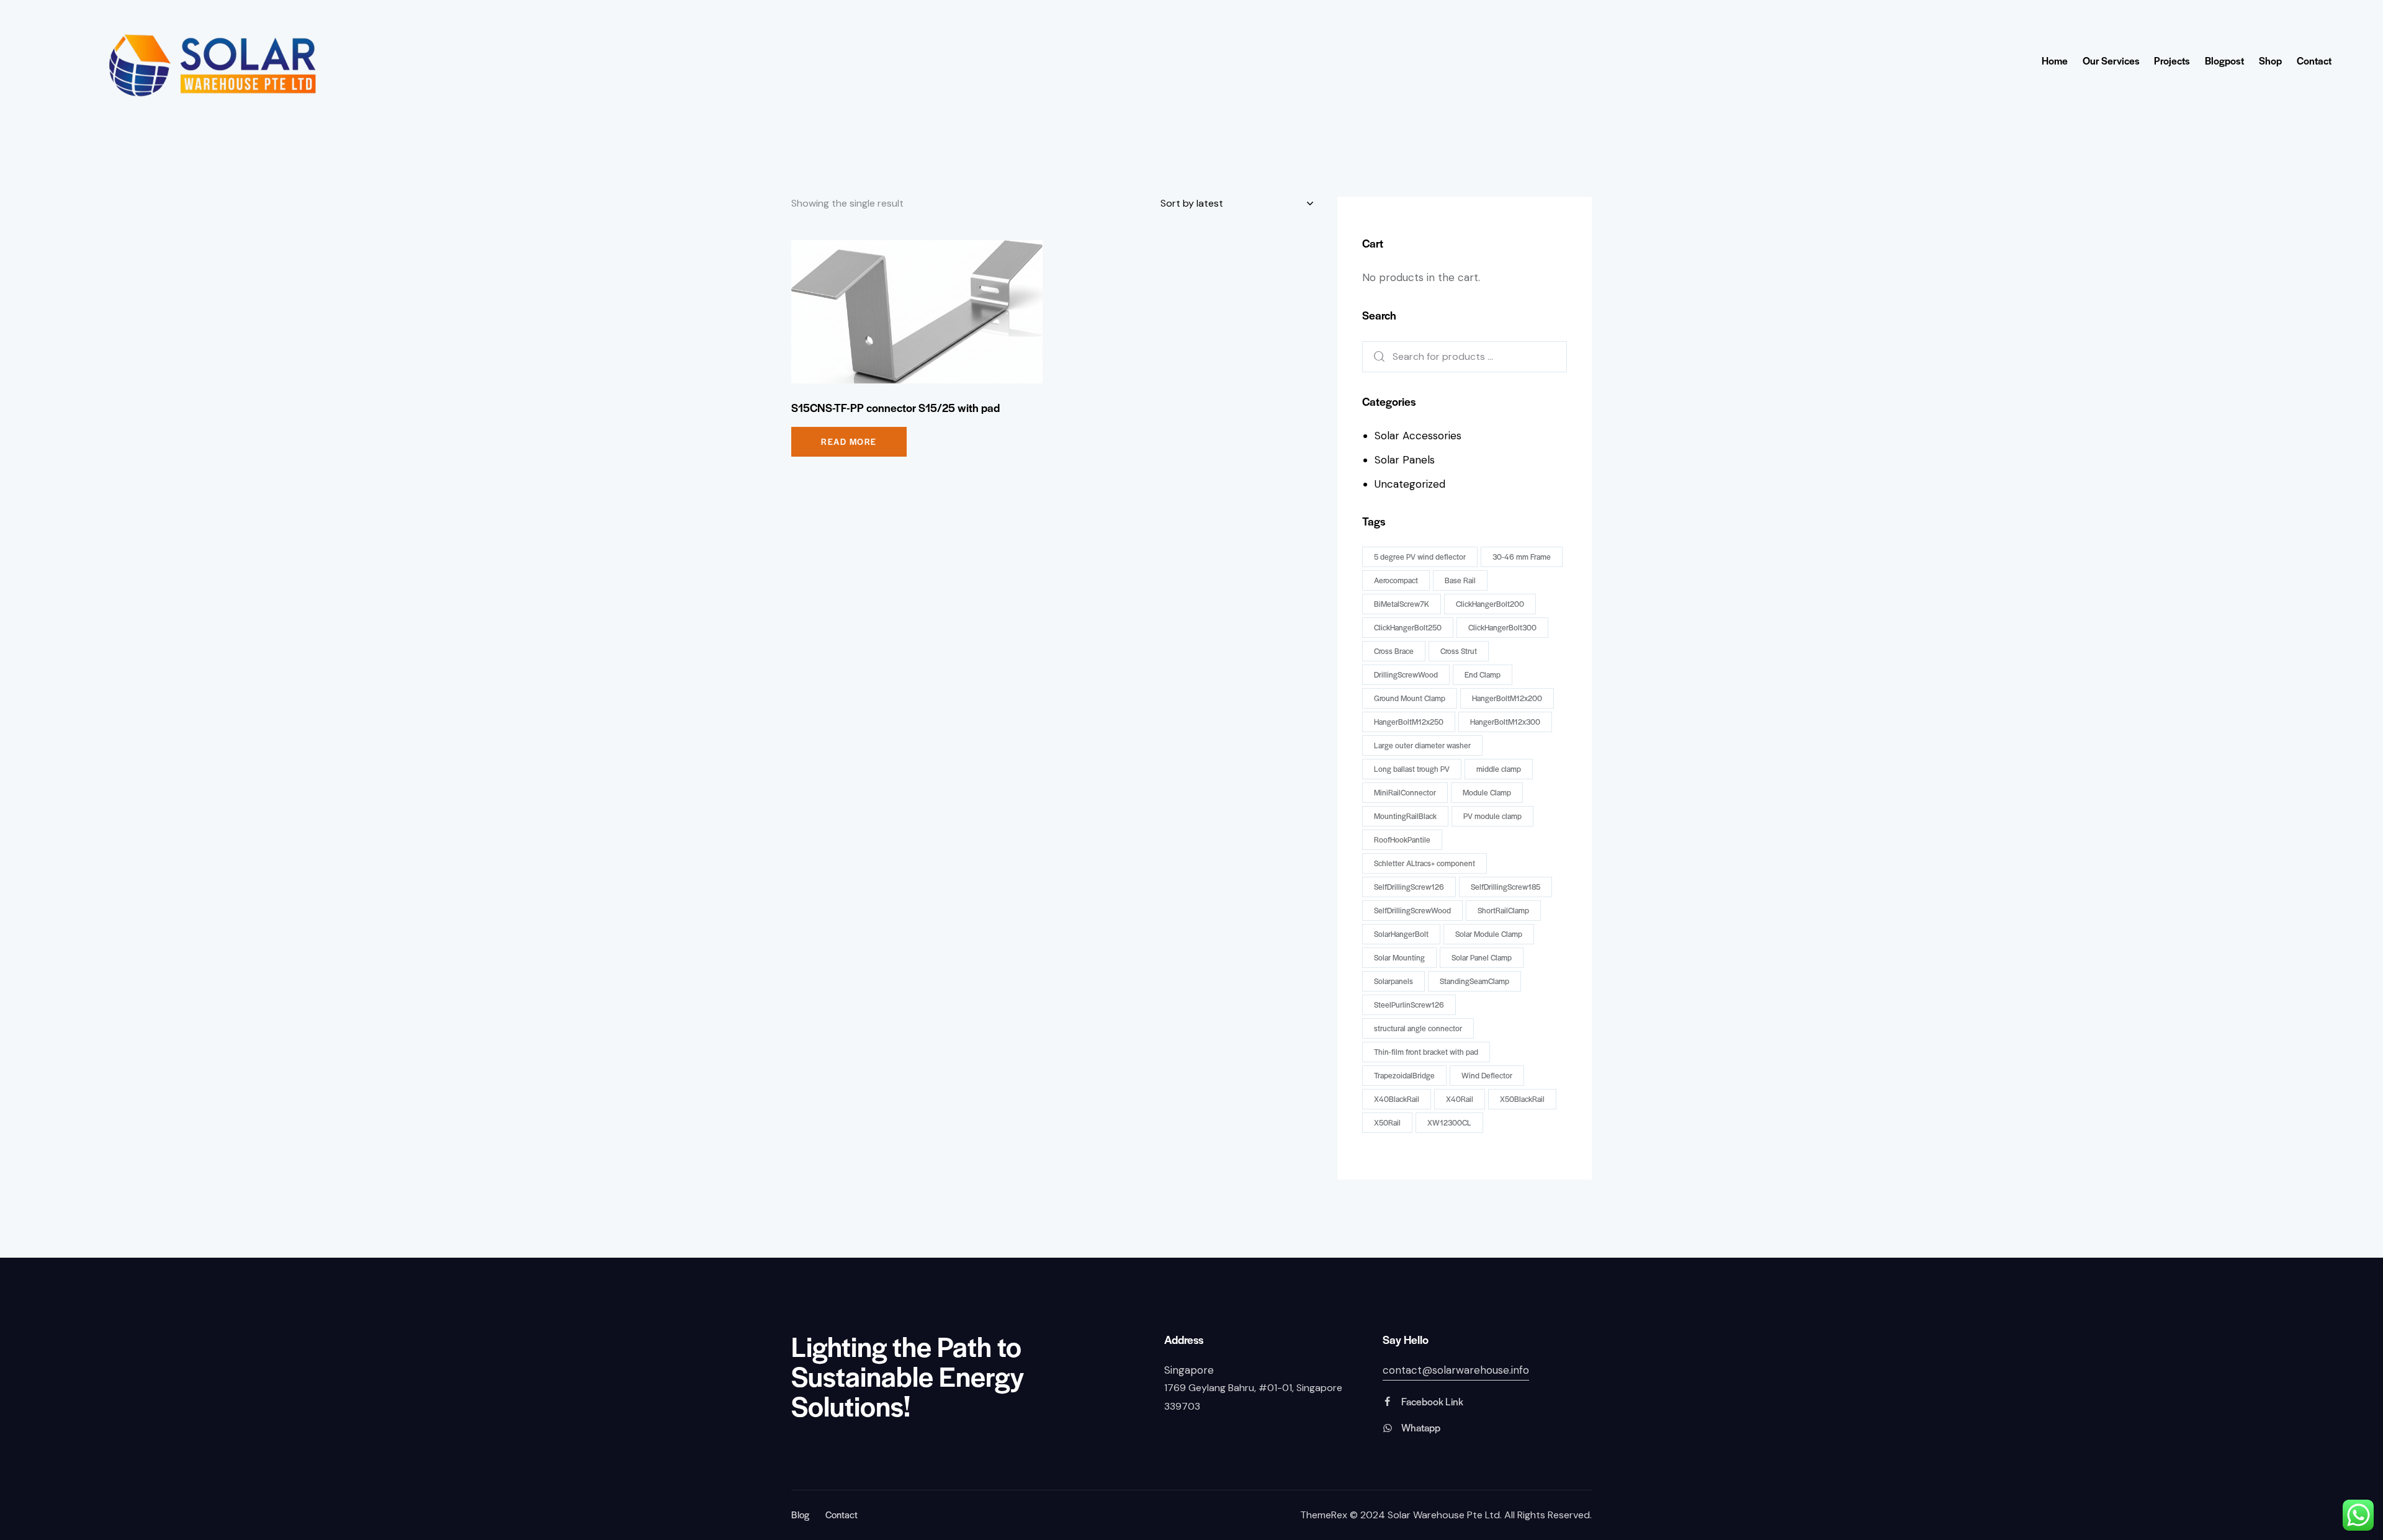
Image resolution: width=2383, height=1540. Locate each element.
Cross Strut (1459, 651)
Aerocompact (1396, 580)
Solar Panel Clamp (1482, 957)
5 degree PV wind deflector (1420, 557)
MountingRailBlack (1405, 816)
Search (1375, 357)
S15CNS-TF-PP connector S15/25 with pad (895, 408)
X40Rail (1460, 1099)
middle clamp (1499, 769)
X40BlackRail (1397, 1099)
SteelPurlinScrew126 (1409, 1005)
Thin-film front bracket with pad (1426, 1052)
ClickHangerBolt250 (1408, 627)
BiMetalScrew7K (1402, 604)
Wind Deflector (1487, 1075)
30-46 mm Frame (1522, 557)
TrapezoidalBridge (1404, 1075)
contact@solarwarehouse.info (1456, 1370)
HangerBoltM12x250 (1409, 722)
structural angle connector (1418, 1028)
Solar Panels (1405, 460)
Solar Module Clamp (1489, 934)
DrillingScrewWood (1406, 674)
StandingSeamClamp (1474, 981)
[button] (900, 312)
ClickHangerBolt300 (1502, 627)
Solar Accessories (1418, 436)
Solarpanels (1393, 981)
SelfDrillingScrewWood (1412, 910)
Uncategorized (1410, 484)
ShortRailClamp (1503, 910)
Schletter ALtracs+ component (1425, 863)
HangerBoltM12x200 (1507, 698)
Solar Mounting (1399, 957)
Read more (849, 441)
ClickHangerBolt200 (1490, 604)
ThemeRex (1324, 1515)
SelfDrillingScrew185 (1506, 887)
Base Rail (1460, 580)
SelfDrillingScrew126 (1409, 887)
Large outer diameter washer (1422, 745)
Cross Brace (1394, 651)
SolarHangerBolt (1401, 934)
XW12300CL (1449, 1122)
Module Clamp (1487, 792)
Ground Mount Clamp (1410, 698)
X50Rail (1387, 1122)
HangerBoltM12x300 (1505, 722)
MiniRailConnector (1405, 792)
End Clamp (1483, 674)
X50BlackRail (1522, 1099)
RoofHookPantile (1402, 839)
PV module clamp (1492, 816)
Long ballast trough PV (1412, 769)
